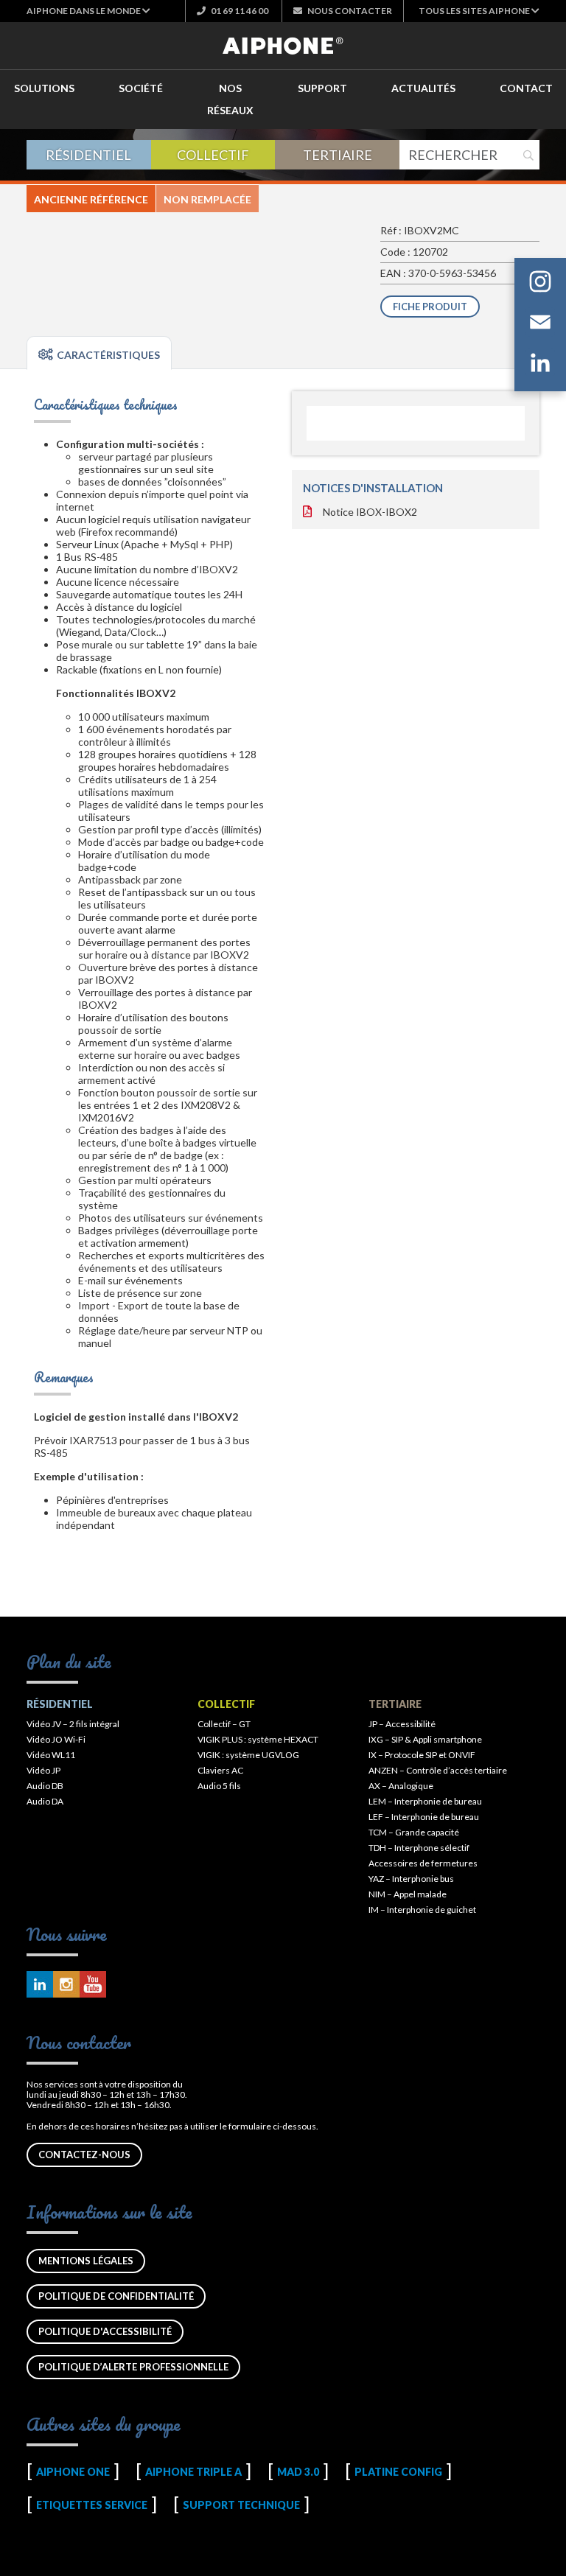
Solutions (44, 88)
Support (322, 88)
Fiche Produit (430, 307)
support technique (241, 2505)
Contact (526, 88)
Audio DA (45, 1801)
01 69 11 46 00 (239, 11)
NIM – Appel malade (408, 1894)
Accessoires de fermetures (423, 1863)
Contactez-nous (84, 2155)
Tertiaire (338, 155)
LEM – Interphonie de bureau (425, 1801)
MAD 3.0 (298, 2472)
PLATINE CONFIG (398, 2472)
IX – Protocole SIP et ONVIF (422, 1755)
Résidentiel (88, 155)
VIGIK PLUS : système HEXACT (258, 1739)
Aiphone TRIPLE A (193, 2472)
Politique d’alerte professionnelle (133, 2367)
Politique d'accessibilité (105, 2331)
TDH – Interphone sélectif (419, 1848)
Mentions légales (86, 2261)
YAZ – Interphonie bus (411, 1879)
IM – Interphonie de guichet (422, 1910)
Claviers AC (220, 1770)
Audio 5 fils (219, 1786)
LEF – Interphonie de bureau (424, 1817)
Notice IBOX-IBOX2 (370, 512)
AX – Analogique (401, 1786)
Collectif (213, 155)
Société (141, 88)
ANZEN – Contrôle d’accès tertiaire (438, 1770)
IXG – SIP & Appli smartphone (425, 1739)
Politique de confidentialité (116, 2296)
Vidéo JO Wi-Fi (56, 1739)
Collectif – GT (224, 1724)
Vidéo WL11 (51, 1755)
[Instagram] (540, 284)
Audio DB (45, 1786)
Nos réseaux (230, 99)
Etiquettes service (92, 2505)
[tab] (99, 353)
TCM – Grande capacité (414, 1832)
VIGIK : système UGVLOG (248, 1755)
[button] (88, 11)
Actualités (423, 88)
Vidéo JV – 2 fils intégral (73, 1724)
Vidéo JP (43, 1770)
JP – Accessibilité (402, 1724)
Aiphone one (73, 2472)
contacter (350, 11)
